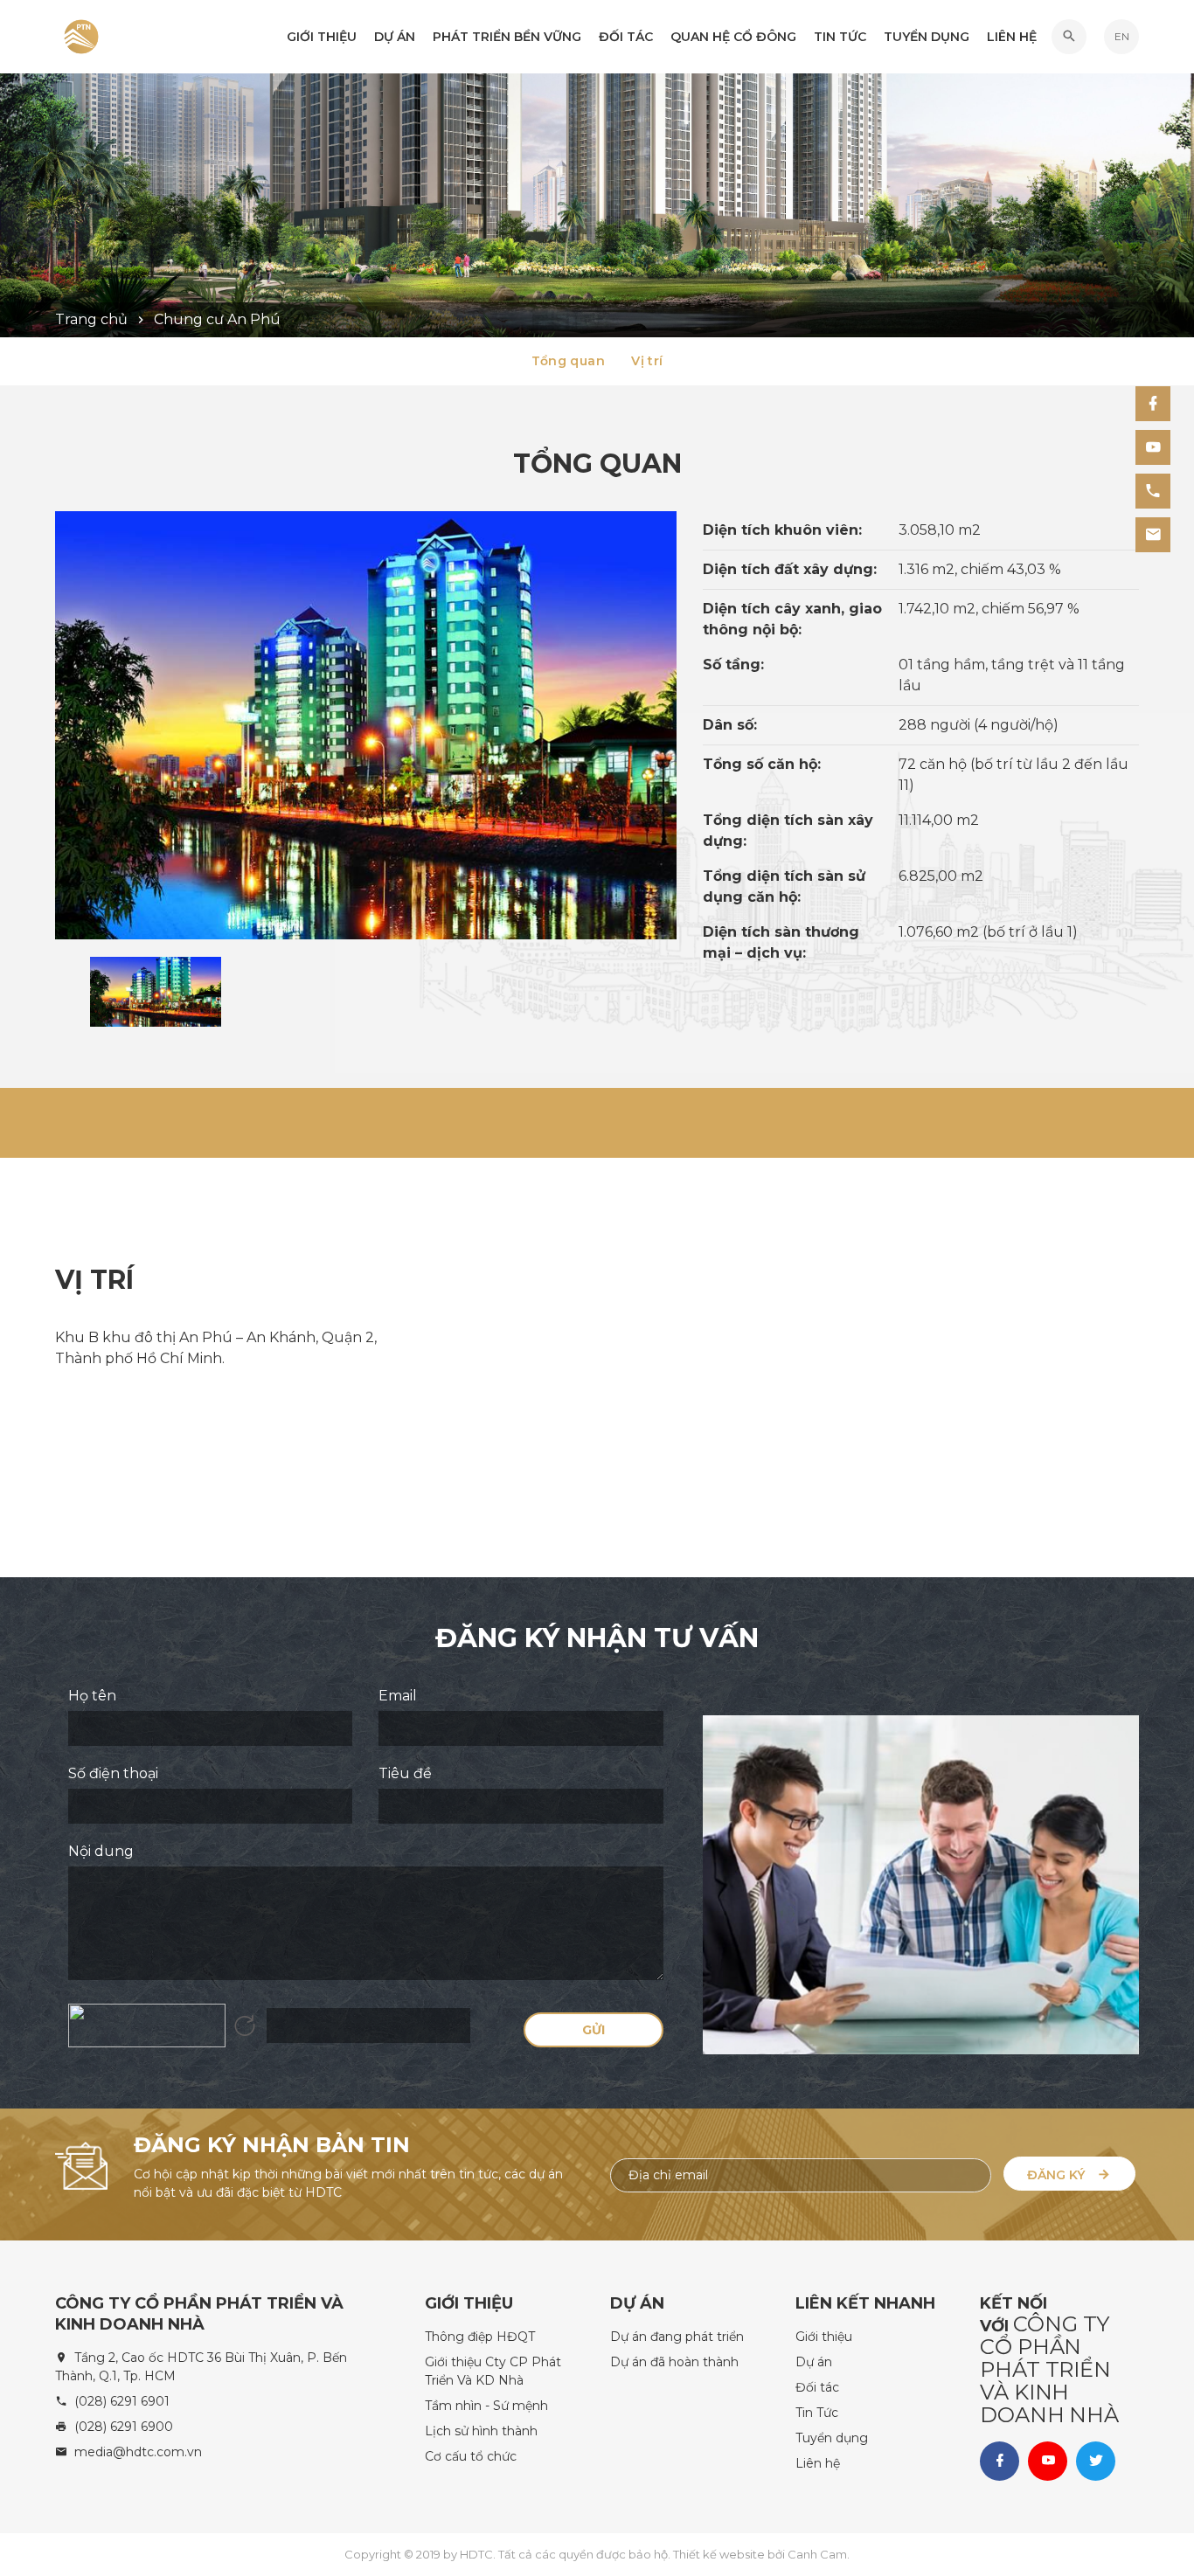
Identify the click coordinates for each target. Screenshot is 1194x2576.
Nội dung (101, 1851)
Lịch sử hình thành (481, 2431)
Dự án (814, 2362)
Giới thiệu (322, 37)
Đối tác (626, 37)
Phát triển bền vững (507, 37)
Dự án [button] (395, 37)
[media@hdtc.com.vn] (1153, 535)
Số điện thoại (113, 1773)
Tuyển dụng (927, 37)
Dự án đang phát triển (677, 2337)
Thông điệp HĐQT (480, 2337)
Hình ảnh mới (245, 2025)
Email (398, 1696)
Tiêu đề (405, 1773)
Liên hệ (1012, 37)
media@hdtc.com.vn (138, 2452)
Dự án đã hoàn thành (674, 2362)
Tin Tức (840, 37)
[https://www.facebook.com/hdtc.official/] (1153, 404)
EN (1122, 36)
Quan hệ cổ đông (733, 37)
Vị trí (647, 361)
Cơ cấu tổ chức (471, 2456)
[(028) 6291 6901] (1153, 491)
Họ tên (92, 1696)
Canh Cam (817, 2554)
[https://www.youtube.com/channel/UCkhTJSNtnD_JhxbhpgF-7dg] (1153, 447)
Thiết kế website (720, 2554)
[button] (1069, 37)
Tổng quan (569, 361)
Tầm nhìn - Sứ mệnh (486, 2406)
